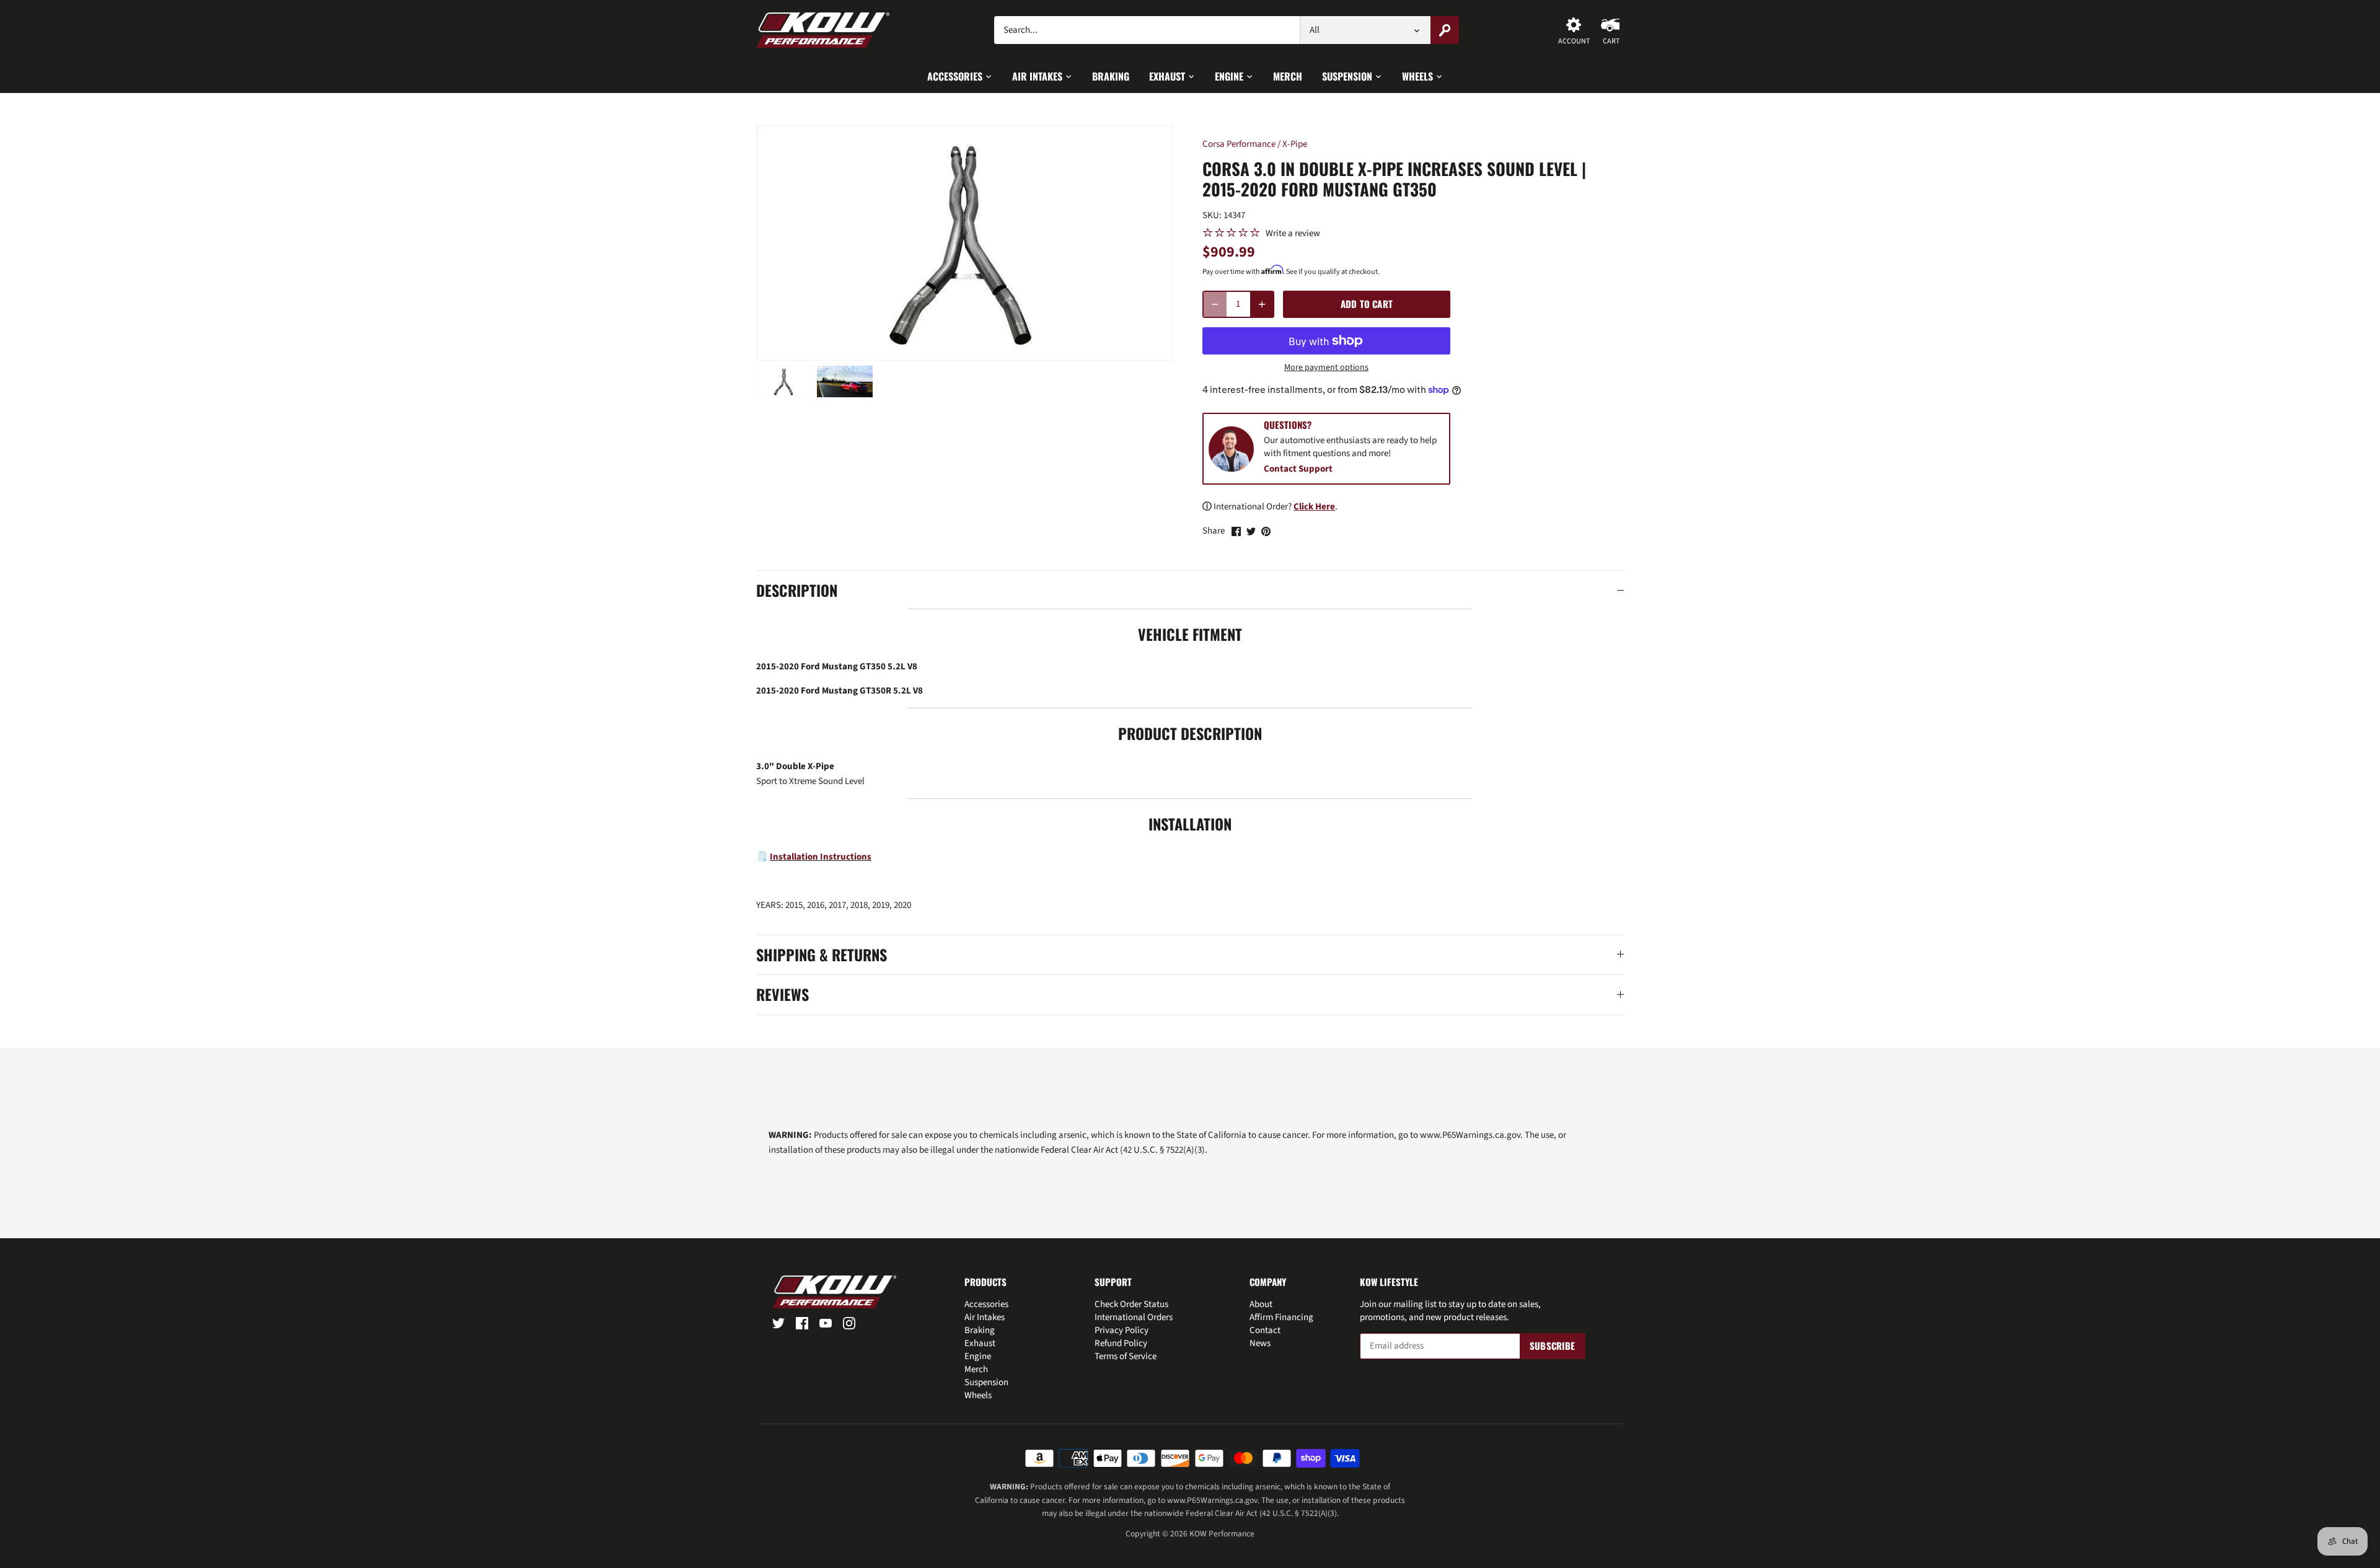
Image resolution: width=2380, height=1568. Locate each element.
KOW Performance (1222, 1534)
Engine (978, 1356)
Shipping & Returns (822, 955)
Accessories (986, 1304)
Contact (1265, 1330)
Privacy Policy (1122, 1330)
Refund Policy (1121, 1343)
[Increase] (1262, 304)
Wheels (978, 1395)
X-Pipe (1295, 144)
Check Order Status (1131, 1304)
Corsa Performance (1239, 144)
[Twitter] (778, 1323)
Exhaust (980, 1343)
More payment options (1326, 368)
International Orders (1134, 1317)
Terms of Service (1126, 1356)
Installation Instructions (821, 857)
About (1261, 1304)
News (1260, 1343)
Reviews (782, 995)
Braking (980, 1330)
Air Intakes (985, 1317)
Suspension (986, 1382)
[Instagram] (849, 1323)
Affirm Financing (1281, 1317)
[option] (784, 381)
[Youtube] (826, 1323)
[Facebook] (802, 1323)
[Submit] (1445, 30)
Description (797, 591)
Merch (976, 1369)
